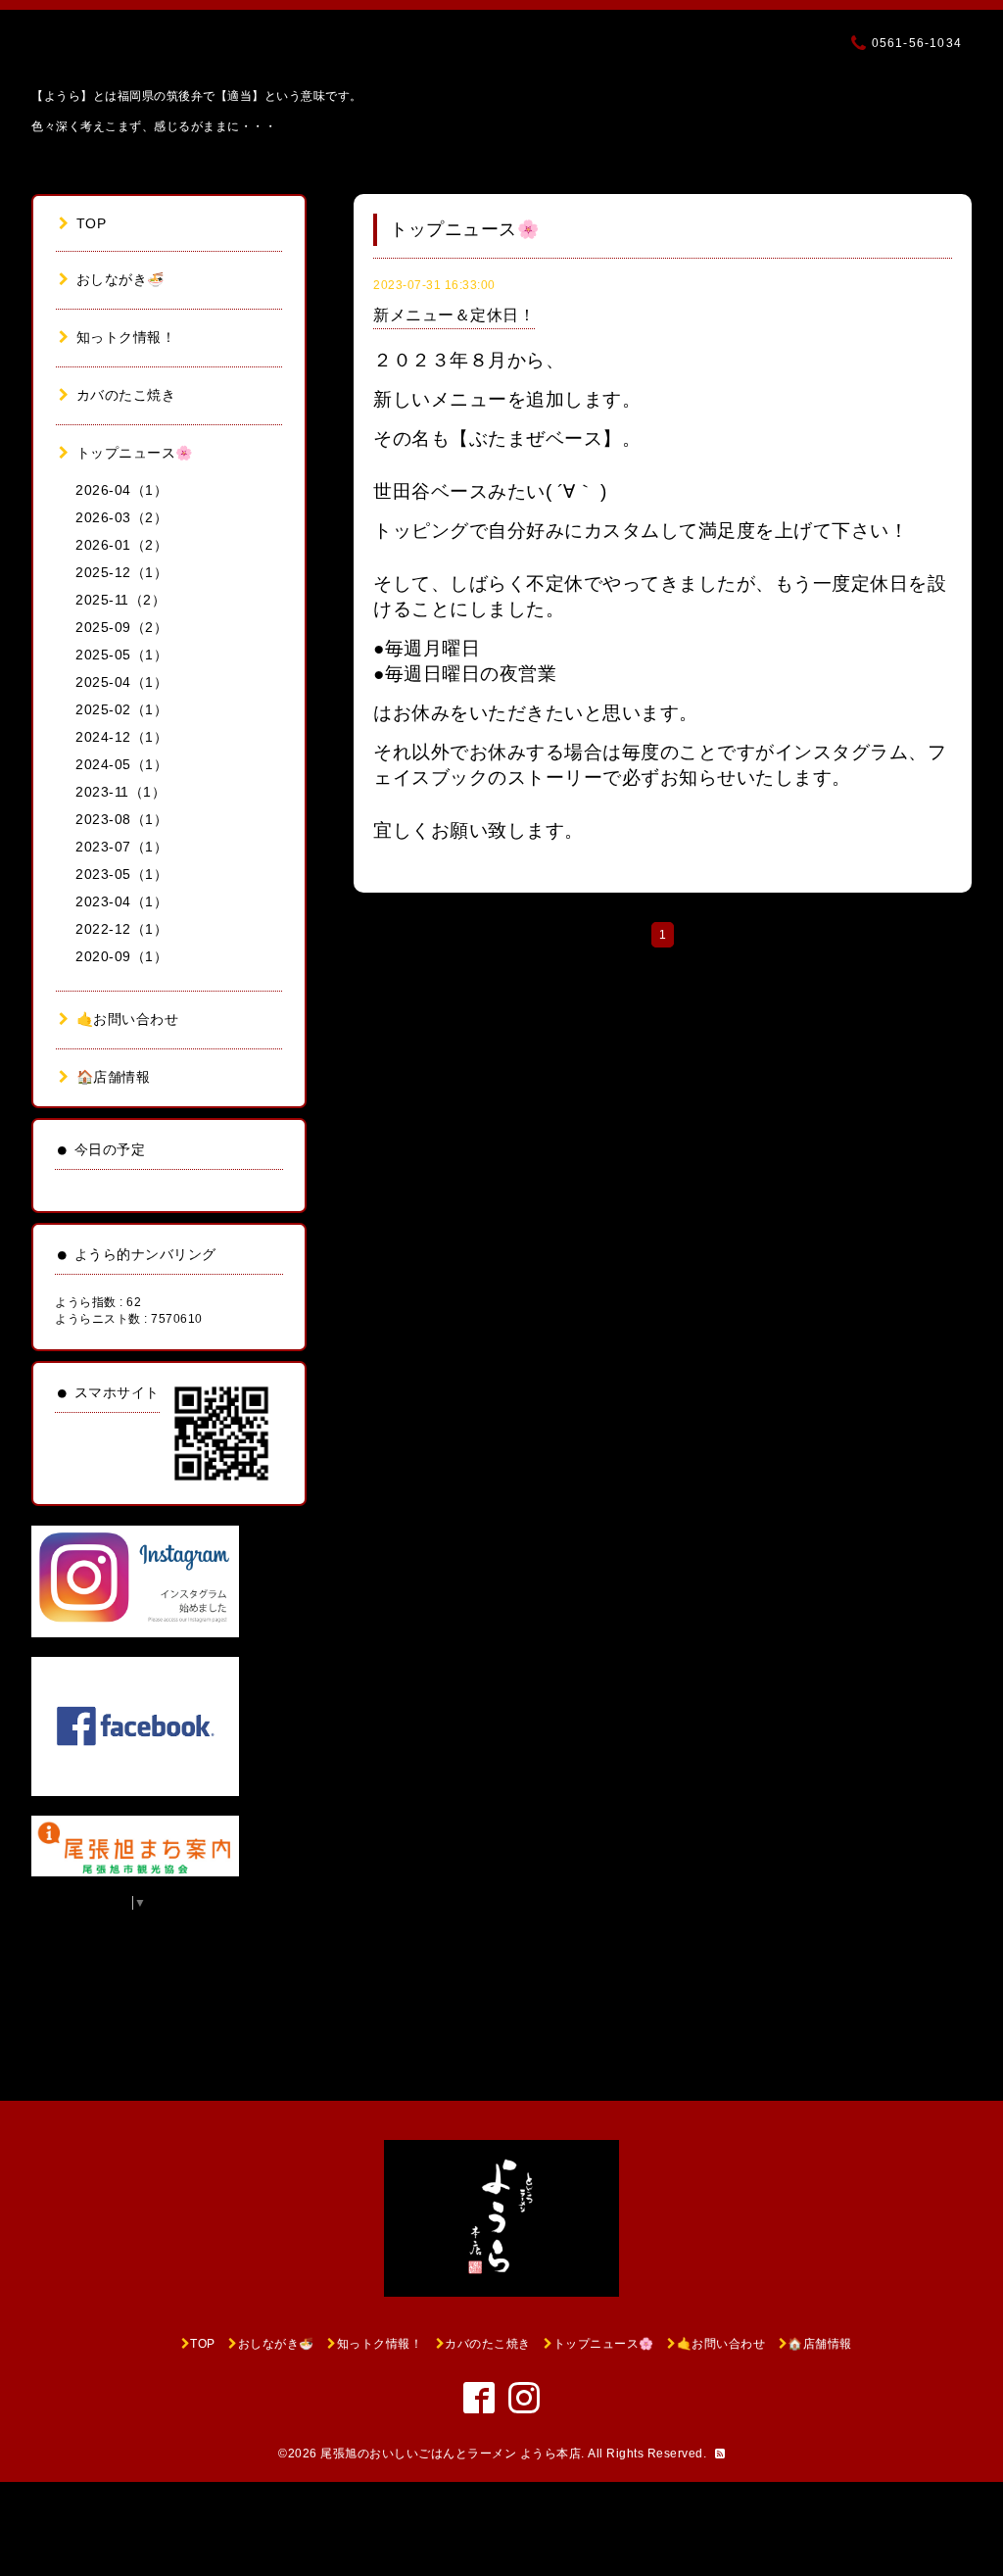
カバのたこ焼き (126, 395)
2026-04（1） (121, 490)
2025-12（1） (121, 572)
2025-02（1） (121, 709)
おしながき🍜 (120, 279)
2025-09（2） (121, 627)
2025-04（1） (121, 682)
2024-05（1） (121, 764)
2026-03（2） (121, 517)
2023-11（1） (120, 792)
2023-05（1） (121, 874)
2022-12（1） (121, 929)
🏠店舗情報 (113, 1077)
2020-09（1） (121, 956)
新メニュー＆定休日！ (454, 315)
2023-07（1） (121, 847)
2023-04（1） (121, 901)
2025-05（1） (121, 655)
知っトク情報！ (126, 337)
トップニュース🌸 (135, 453)
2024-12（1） (121, 737)
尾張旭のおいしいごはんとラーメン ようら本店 (451, 2454)
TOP (91, 223)
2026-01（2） (121, 545)
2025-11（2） (120, 600)
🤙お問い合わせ (127, 1019)
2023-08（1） (121, 819)
